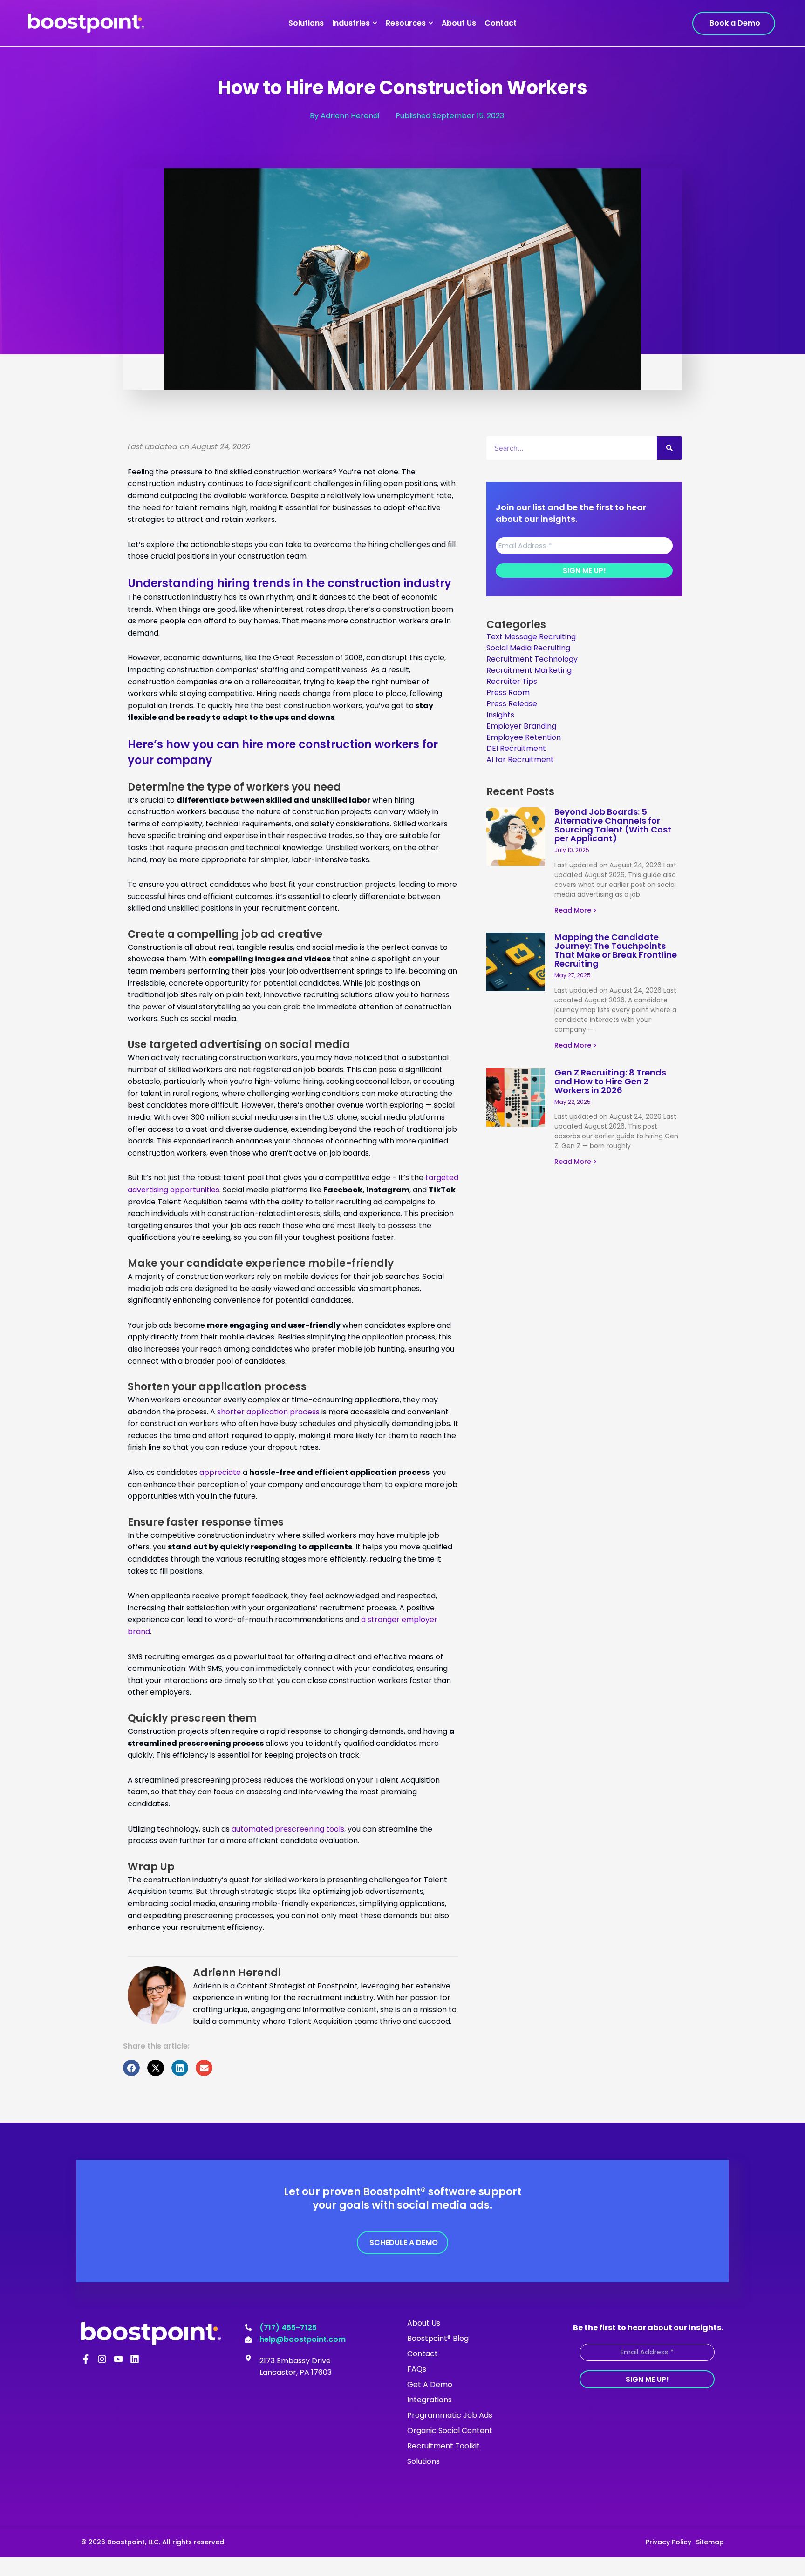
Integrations (430, 2400)
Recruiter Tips (512, 681)
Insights (500, 715)
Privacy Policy (669, 2542)
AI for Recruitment (520, 760)
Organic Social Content (450, 2431)
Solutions (306, 23)
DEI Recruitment (516, 748)
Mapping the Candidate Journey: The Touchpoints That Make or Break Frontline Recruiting (616, 950)
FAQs (417, 2369)
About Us (459, 23)
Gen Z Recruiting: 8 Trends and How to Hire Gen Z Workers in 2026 (610, 1081)
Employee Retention (524, 737)
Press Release (512, 704)
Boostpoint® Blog (438, 2338)
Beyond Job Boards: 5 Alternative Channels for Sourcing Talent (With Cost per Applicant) (613, 825)
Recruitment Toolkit (443, 2446)
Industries (351, 23)
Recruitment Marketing (529, 670)
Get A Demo (430, 2384)
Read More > (576, 910)
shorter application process (268, 1412)
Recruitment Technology (532, 659)
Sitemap (710, 2542)
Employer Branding (521, 726)
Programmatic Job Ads (450, 2415)
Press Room (508, 693)
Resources (406, 23)
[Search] (669, 448)
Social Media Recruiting (528, 648)
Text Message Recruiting (531, 637)
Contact (501, 23)
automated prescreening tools (288, 1829)
